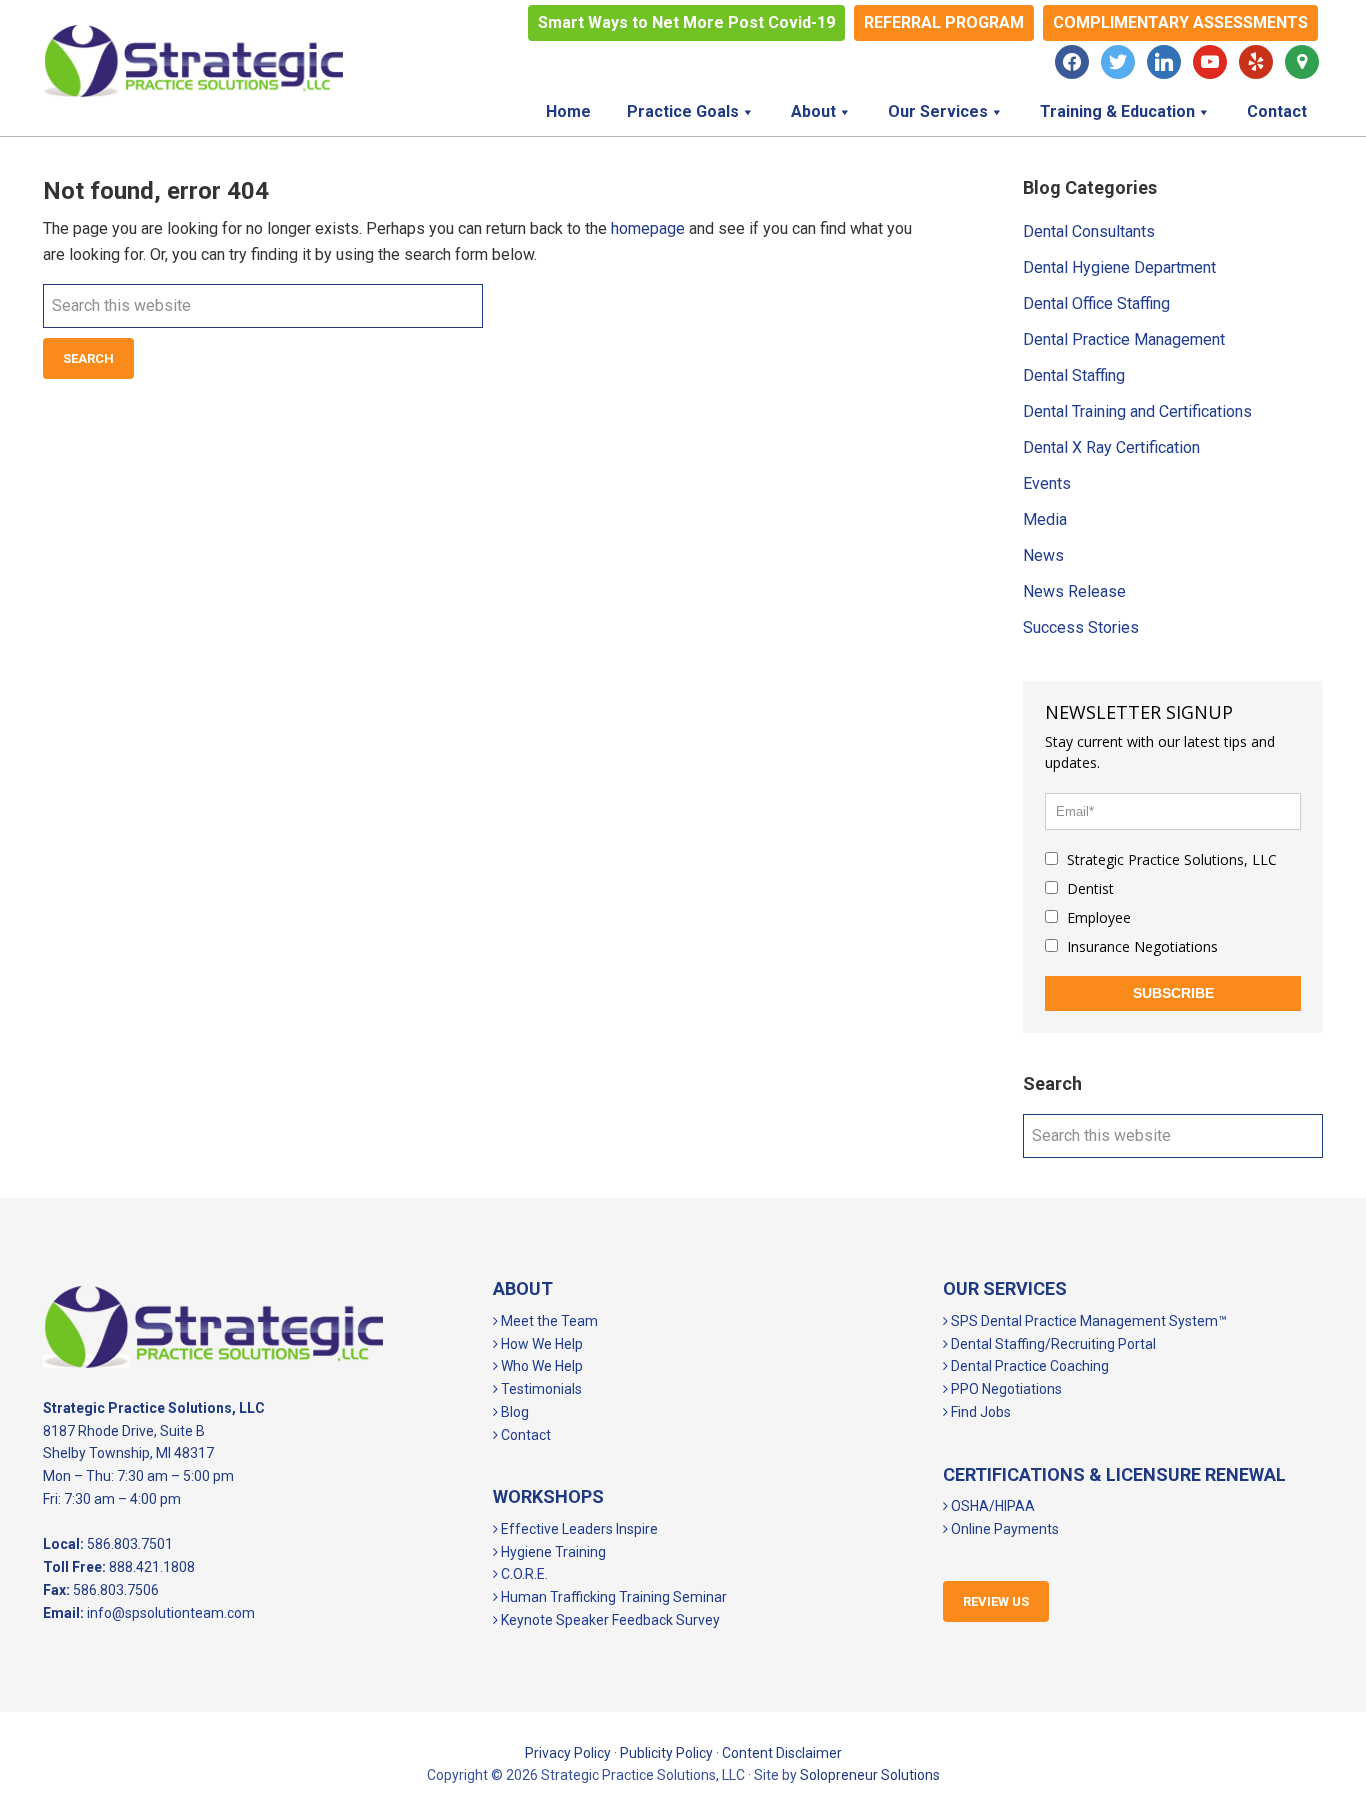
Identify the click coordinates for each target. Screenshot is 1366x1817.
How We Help (540, 1344)
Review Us (996, 1601)
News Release (1074, 591)
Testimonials (540, 1389)
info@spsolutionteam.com (171, 1613)
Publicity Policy (666, 1753)
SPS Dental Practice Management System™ (1087, 1321)
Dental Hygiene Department (1119, 267)
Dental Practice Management (1124, 339)
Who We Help (540, 1366)
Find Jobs (979, 1412)
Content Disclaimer (782, 1753)
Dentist (1088, 888)
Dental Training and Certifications (1137, 411)
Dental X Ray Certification (1111, 447)
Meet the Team (548, 1321)
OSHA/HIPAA (991, 1506)
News (1043, 555)
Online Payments (1003, 1529)
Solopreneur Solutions (870, 1775)
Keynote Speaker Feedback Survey (609, 1620)
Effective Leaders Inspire (578, 1529)
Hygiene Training (552, 1552)
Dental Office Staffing (1096, 303)
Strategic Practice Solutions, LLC (193, 61)
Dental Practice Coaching (1028, 1366)
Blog (513, 1412)
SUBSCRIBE (1173, 993)
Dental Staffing (1074, 375)
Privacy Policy (568, 1753)
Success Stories (1081, 627)
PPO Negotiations (1005, 1389)
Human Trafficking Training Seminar (612, 1597)
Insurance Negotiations (1140, 946)
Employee (1097, 917)
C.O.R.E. (523, 1574)
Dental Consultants (1089, 231)
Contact (524, 1435)
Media (1045, 519)
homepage (648, 228)
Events (1047, 483)
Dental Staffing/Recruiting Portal (1052, 1344)
